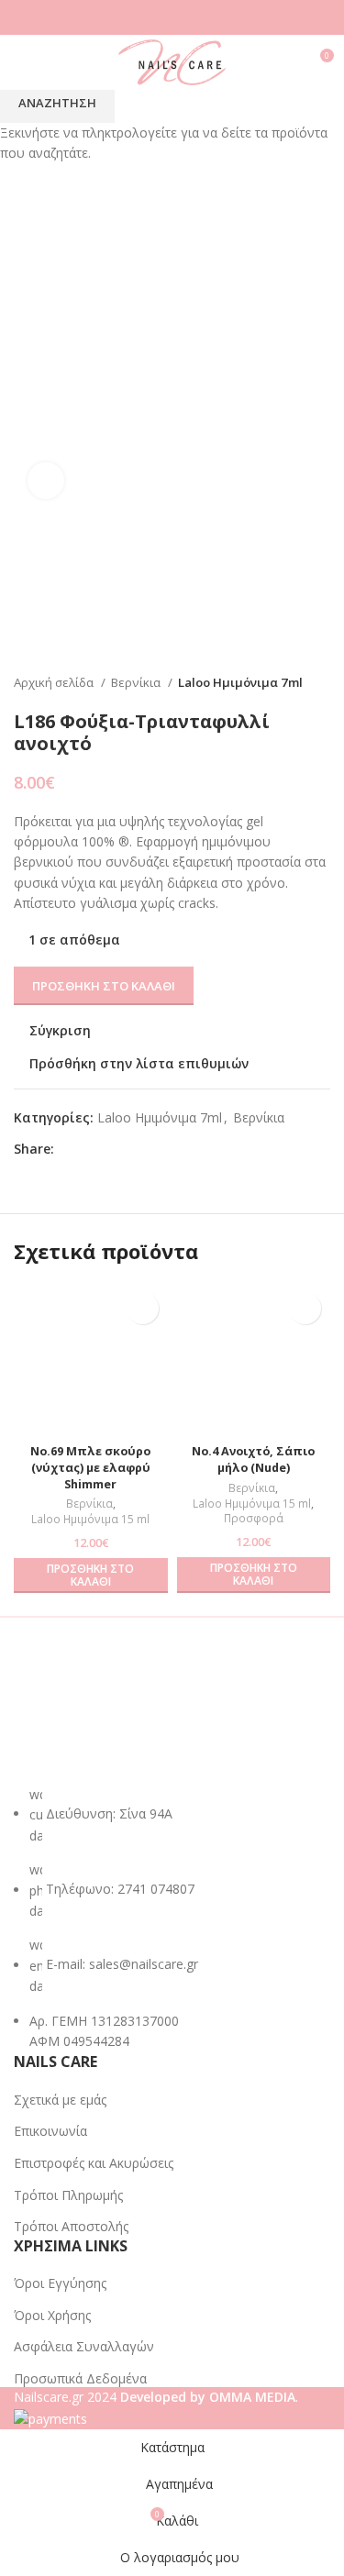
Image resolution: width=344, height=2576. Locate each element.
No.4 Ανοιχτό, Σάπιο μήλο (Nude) (253, 1459)
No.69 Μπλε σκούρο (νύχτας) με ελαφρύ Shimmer (90, 1467)
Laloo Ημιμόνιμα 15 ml (90, 1520)
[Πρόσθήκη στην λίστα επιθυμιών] (143, 1308)
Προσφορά (254, 1519)
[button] (91, 1576)
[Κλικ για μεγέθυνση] (46, 481)
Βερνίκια (89, 1504)
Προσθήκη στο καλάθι (104, 986)
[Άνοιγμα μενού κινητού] (21, 62)
